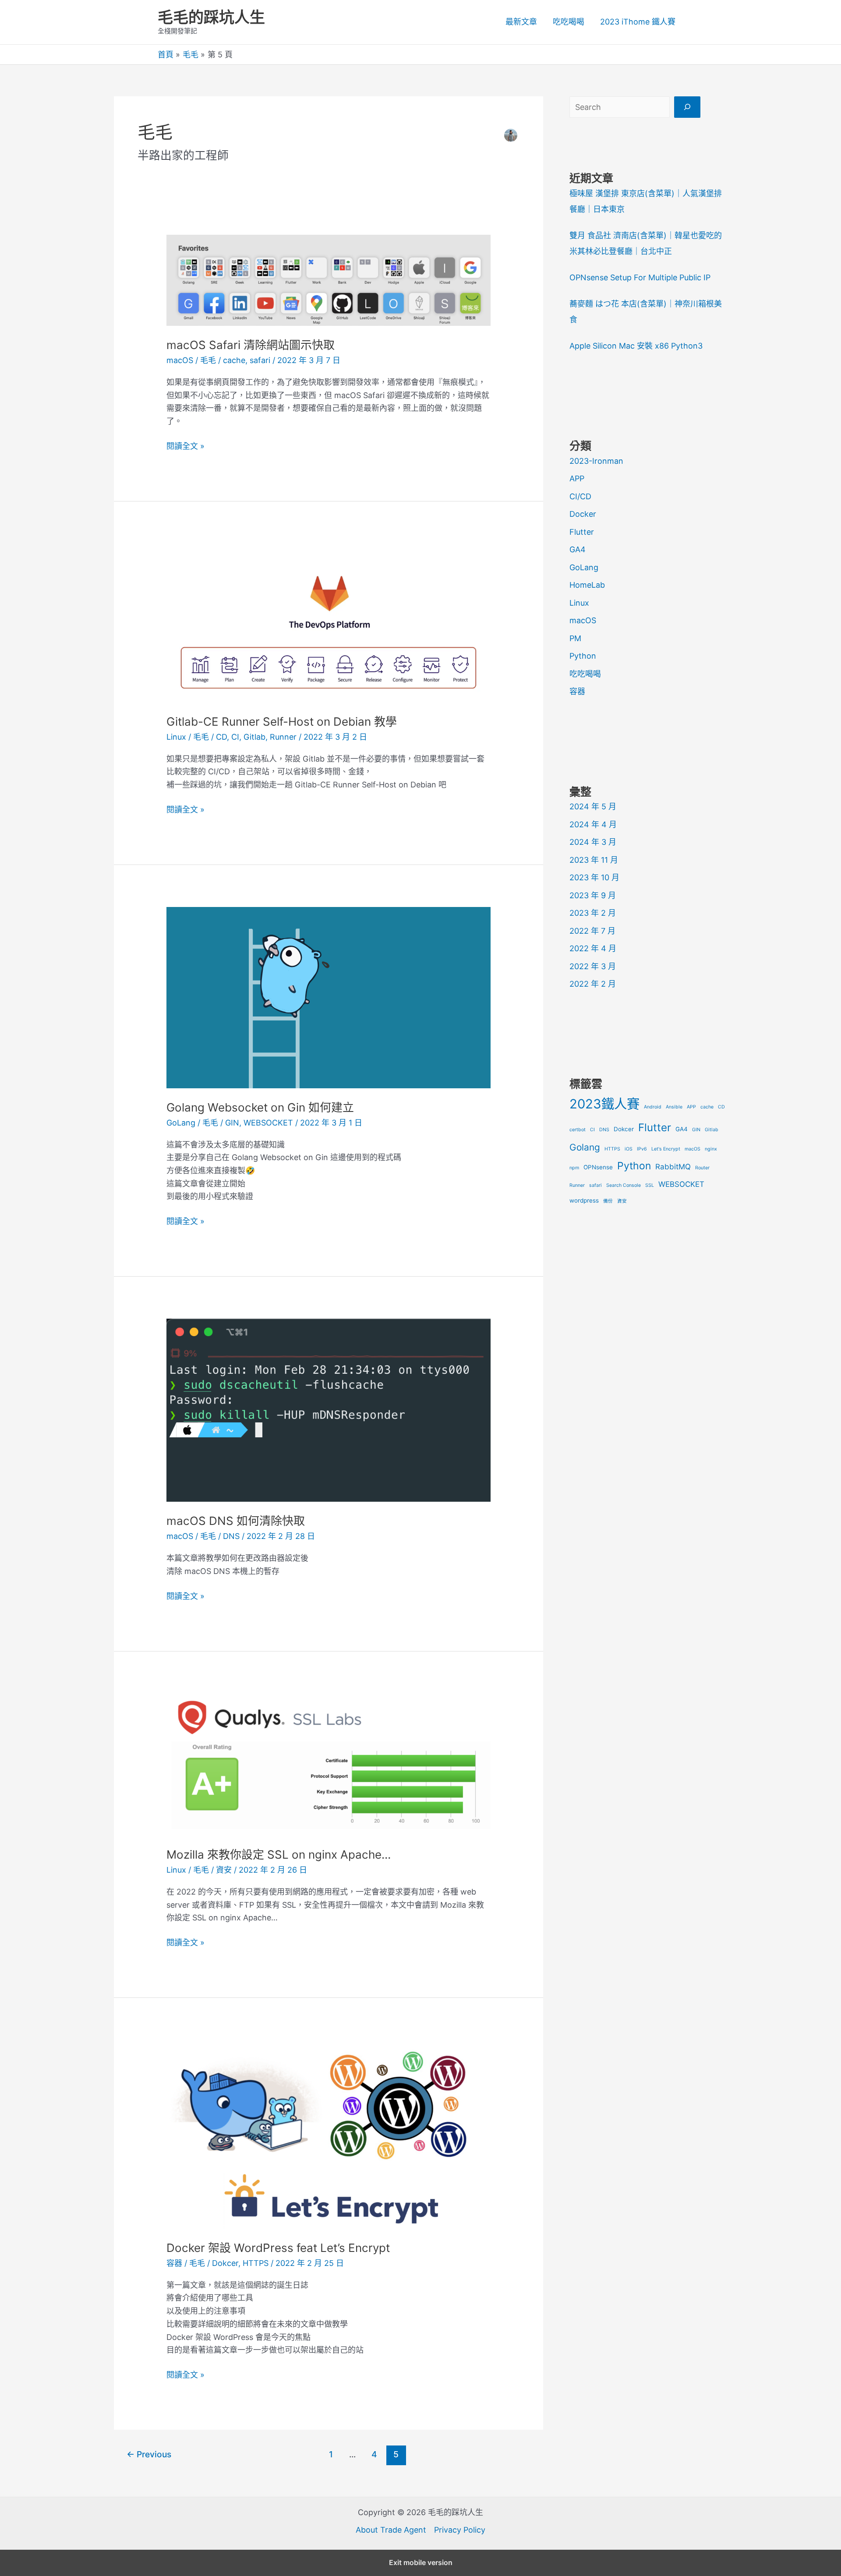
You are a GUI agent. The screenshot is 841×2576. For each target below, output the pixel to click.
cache (234, 360)
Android (653, 1107)
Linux (176, 737)
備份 (608, 1201)
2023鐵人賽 (604, 1104)
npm (574, 1168)
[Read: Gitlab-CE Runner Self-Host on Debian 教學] (329, 622)
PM (575, 638)
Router (702, 1168)
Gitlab (254, 737)
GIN (232, 1123)
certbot (578, 1130)
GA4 (578, 549)
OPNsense (598, 1167)
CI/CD (580, 496)
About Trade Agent (391, 2530)
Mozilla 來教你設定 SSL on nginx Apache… (279, 1854)
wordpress (584, 1200)
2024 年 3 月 (593, 842)
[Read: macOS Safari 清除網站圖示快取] (329, 280)
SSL (650, 1185)
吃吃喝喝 (569, 22)
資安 (224, 1870)
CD (221, 737)
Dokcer (225, 2263)
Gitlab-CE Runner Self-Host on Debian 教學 (282, 722)
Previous (149, 2454)
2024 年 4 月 (593, 824)
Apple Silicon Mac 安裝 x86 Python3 (636, 346)
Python (583, 656)
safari (260, 360)
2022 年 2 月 (593, 984)
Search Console (624, 1185)
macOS (180, 360)
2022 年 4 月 (593, 948)
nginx (711, 1149)
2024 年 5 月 (593, 806)
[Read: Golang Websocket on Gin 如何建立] (329, 997)
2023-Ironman (596, 461)
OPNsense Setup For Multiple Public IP (640, 277)
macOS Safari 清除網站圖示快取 (251, 345)
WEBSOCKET (268, 1123)
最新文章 (521, 22)
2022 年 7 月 (592, 931)
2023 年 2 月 (593, 913)
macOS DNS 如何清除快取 (236, 1521)
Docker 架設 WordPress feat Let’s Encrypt (278, 2248)
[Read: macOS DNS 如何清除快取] (329, 1410)
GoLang (181, 1123)
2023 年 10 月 (594, 877)
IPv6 (642, 1149)
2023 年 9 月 (593, 895)
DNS (231, 1536)
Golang (585, 1147)
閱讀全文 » (186, 447)
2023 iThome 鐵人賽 (638, 22)
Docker (583, 514)
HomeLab (587, 585)
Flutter (582, 532)
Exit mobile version (421, 2562)
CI (235, 737)
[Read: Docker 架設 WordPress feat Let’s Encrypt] (329, 2134)
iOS (629, 1149)
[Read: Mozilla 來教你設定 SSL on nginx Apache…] (329, 1764)
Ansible (674, 1107)
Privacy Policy (460, 2530)
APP (577, 478)
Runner (283, 737)
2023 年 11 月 (594, 860)
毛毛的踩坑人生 (211, 17)
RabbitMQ (673, 1167)
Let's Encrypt (666, 1149)
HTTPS (256, 2263)
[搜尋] (687, 107)
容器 (174, 2263)
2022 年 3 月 (593, 966)
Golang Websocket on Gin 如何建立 (260, 1107)
